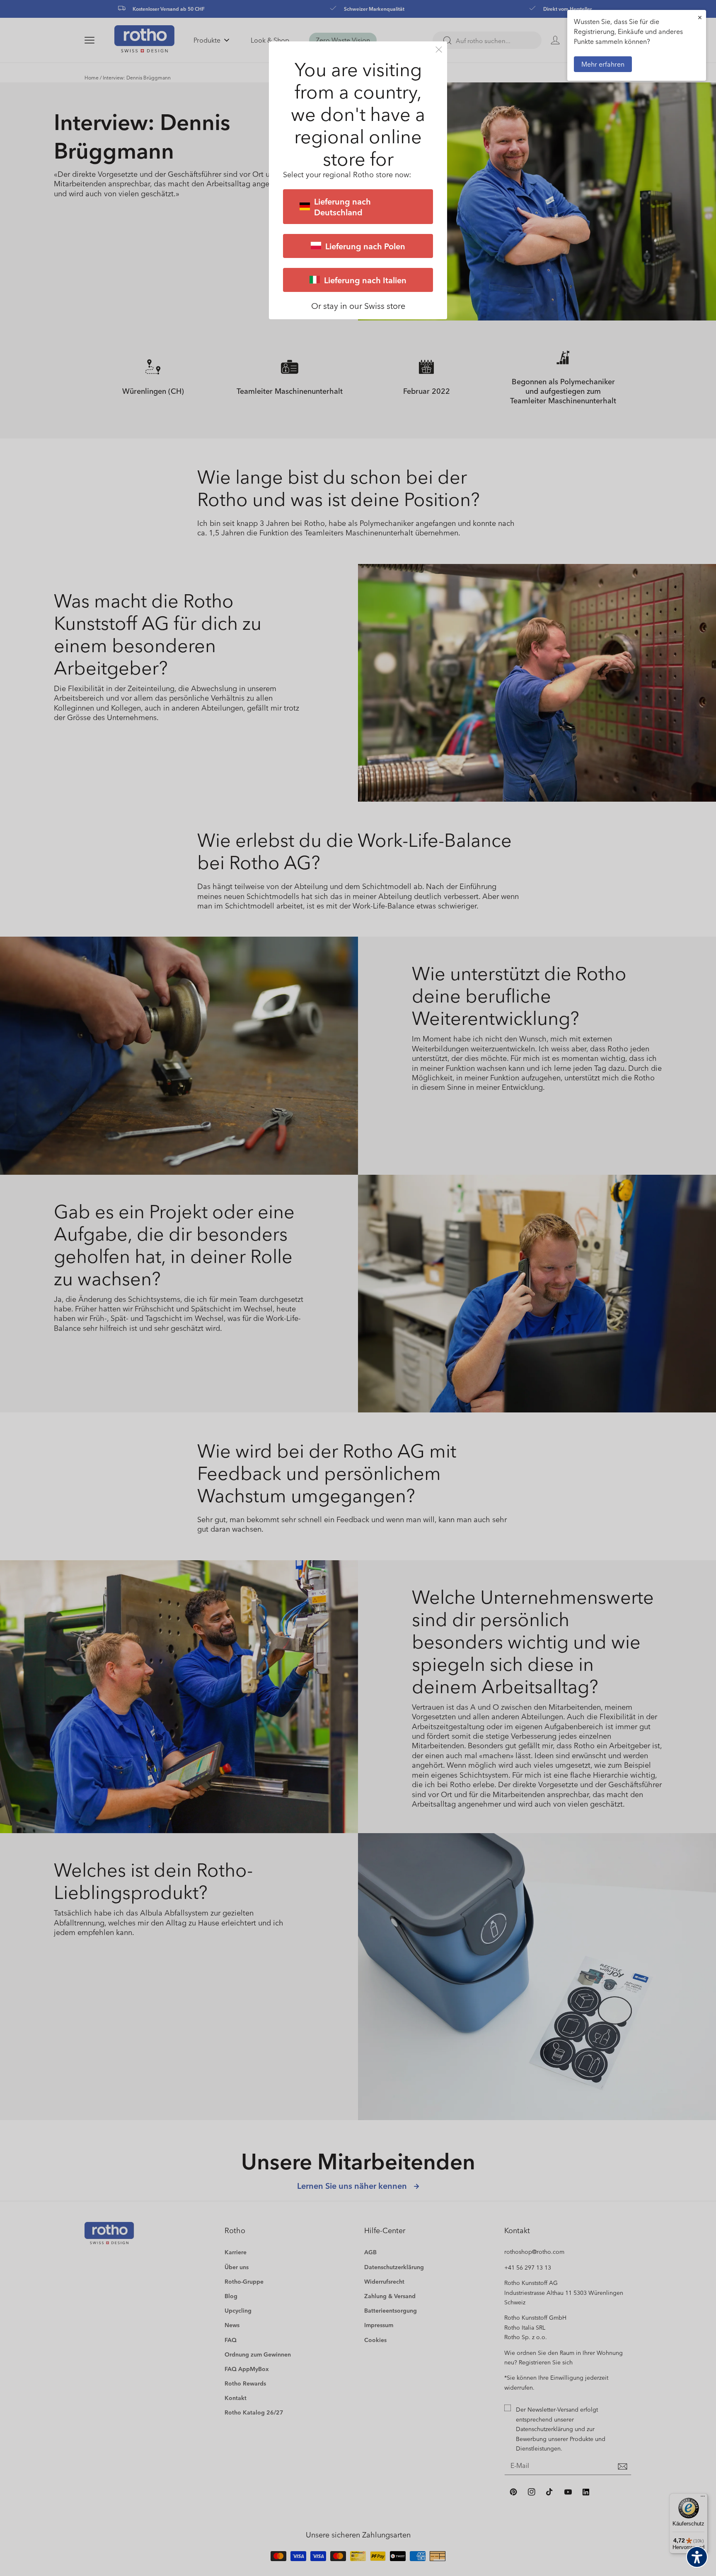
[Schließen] (439, 49)
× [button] (700, 17)
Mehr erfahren (603, 64)
